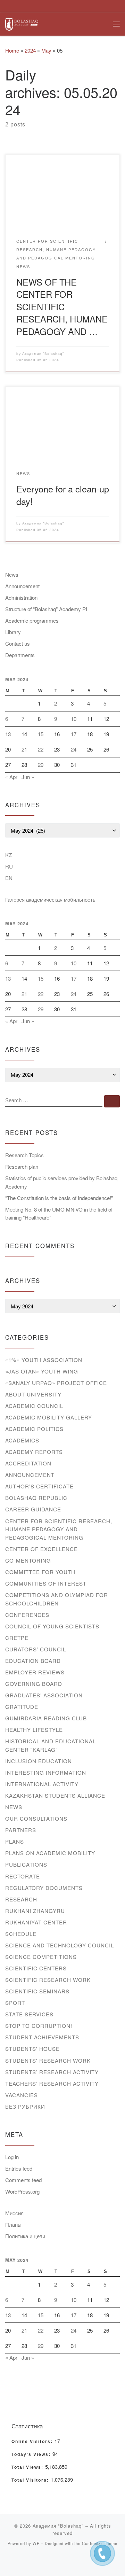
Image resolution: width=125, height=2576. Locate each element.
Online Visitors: (33, 2442)
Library (13, 632)
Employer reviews (35, 1672)
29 (41, 765)
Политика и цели (25, 2236)
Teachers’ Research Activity (52, 2083)
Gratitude (22, 1707)
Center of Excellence (41, 1549)
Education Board (33, 1661)
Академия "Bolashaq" (43, 354)
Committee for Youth (40, 1572)
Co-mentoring (28, 1560)
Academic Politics (34, 1429)
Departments (20, 655)
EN (9, 878)
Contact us (18, 643)
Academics (22, 1440)
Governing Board (34, 1684)
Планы (13, 2224)
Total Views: (28, 2467)
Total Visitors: (31, 2480)
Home (12, 50)
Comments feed (23, 2180)
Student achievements (42, 2037)
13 (8, 734)
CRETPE (17, 1638)
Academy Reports (34, 1452)
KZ (9, 855)
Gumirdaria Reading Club (46, 1718)
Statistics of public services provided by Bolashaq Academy (61, 1182)
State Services (29, 2014)
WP (36, 2543)
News (12, 574)
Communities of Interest (46, 1583)
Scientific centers (36, 1968)
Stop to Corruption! (39, 2026)
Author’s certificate (39, 1486)
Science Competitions (41, 1957)
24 (74, 749)
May (46, 50)
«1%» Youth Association (44, 1360)
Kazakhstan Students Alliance (55, 1795)
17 (74, 734)
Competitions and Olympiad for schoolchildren (57, 1599)
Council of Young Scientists (52, 1626)
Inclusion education (39, 1761)
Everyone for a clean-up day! (63, 495)
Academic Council (34, 1406)
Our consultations (36, 1818)
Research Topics (24, 1155)
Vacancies (22, 2095)
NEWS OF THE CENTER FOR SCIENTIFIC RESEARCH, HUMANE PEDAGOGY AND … (62, 306)
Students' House (32, 2049)
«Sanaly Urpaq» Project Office (56, 1383)
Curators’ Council (36, 1649)
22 (41, 749)
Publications (26, 1864)
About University (33, 1394)
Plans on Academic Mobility (50, 1853)
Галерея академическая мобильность (50, 899)
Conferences (27, 1615)
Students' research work (48, 2060)
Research (21, 1899)
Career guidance (33, 1509)
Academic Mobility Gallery (49, 1417)
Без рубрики (25, 2106)
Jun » (28, 777)
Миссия (14, 2213)
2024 (30, 50)
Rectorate (23, 1876)
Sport (15, 2003)
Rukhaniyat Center (36, 1922)
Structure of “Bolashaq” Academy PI (46, 609)
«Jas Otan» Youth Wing (42, 1371)
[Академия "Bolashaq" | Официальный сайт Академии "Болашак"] (22, 23)
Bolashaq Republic (36, 1498)
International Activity (42, 1784)
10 (74, 719)
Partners (21, 1830)
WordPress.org (22, 2191)
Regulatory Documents (44, 1888)
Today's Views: (32, 2454)
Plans (15, 1841)
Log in (12, 2157)
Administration (21, 597)
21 (24, 749)
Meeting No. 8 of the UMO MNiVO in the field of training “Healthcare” (59, 1213)
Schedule (21, 1934)
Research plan (22, 1166)
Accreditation (28, 1463)
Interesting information (46, 1772)
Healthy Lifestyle (34, 1730)
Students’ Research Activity (52, 2072)
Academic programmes (32, 620)
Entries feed (19, 2168)
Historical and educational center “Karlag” (51, 1745)
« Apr (11, 777)
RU (9, 866)
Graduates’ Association (44, 1695)
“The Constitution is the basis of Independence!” (59, 1198)
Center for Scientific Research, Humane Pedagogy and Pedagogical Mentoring (59, 1529)
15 (41, 734)
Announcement (22, 586)
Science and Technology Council (60, 1945)
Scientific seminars (37, 1991)
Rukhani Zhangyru (35, 1911)
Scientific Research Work (48, 1980)
